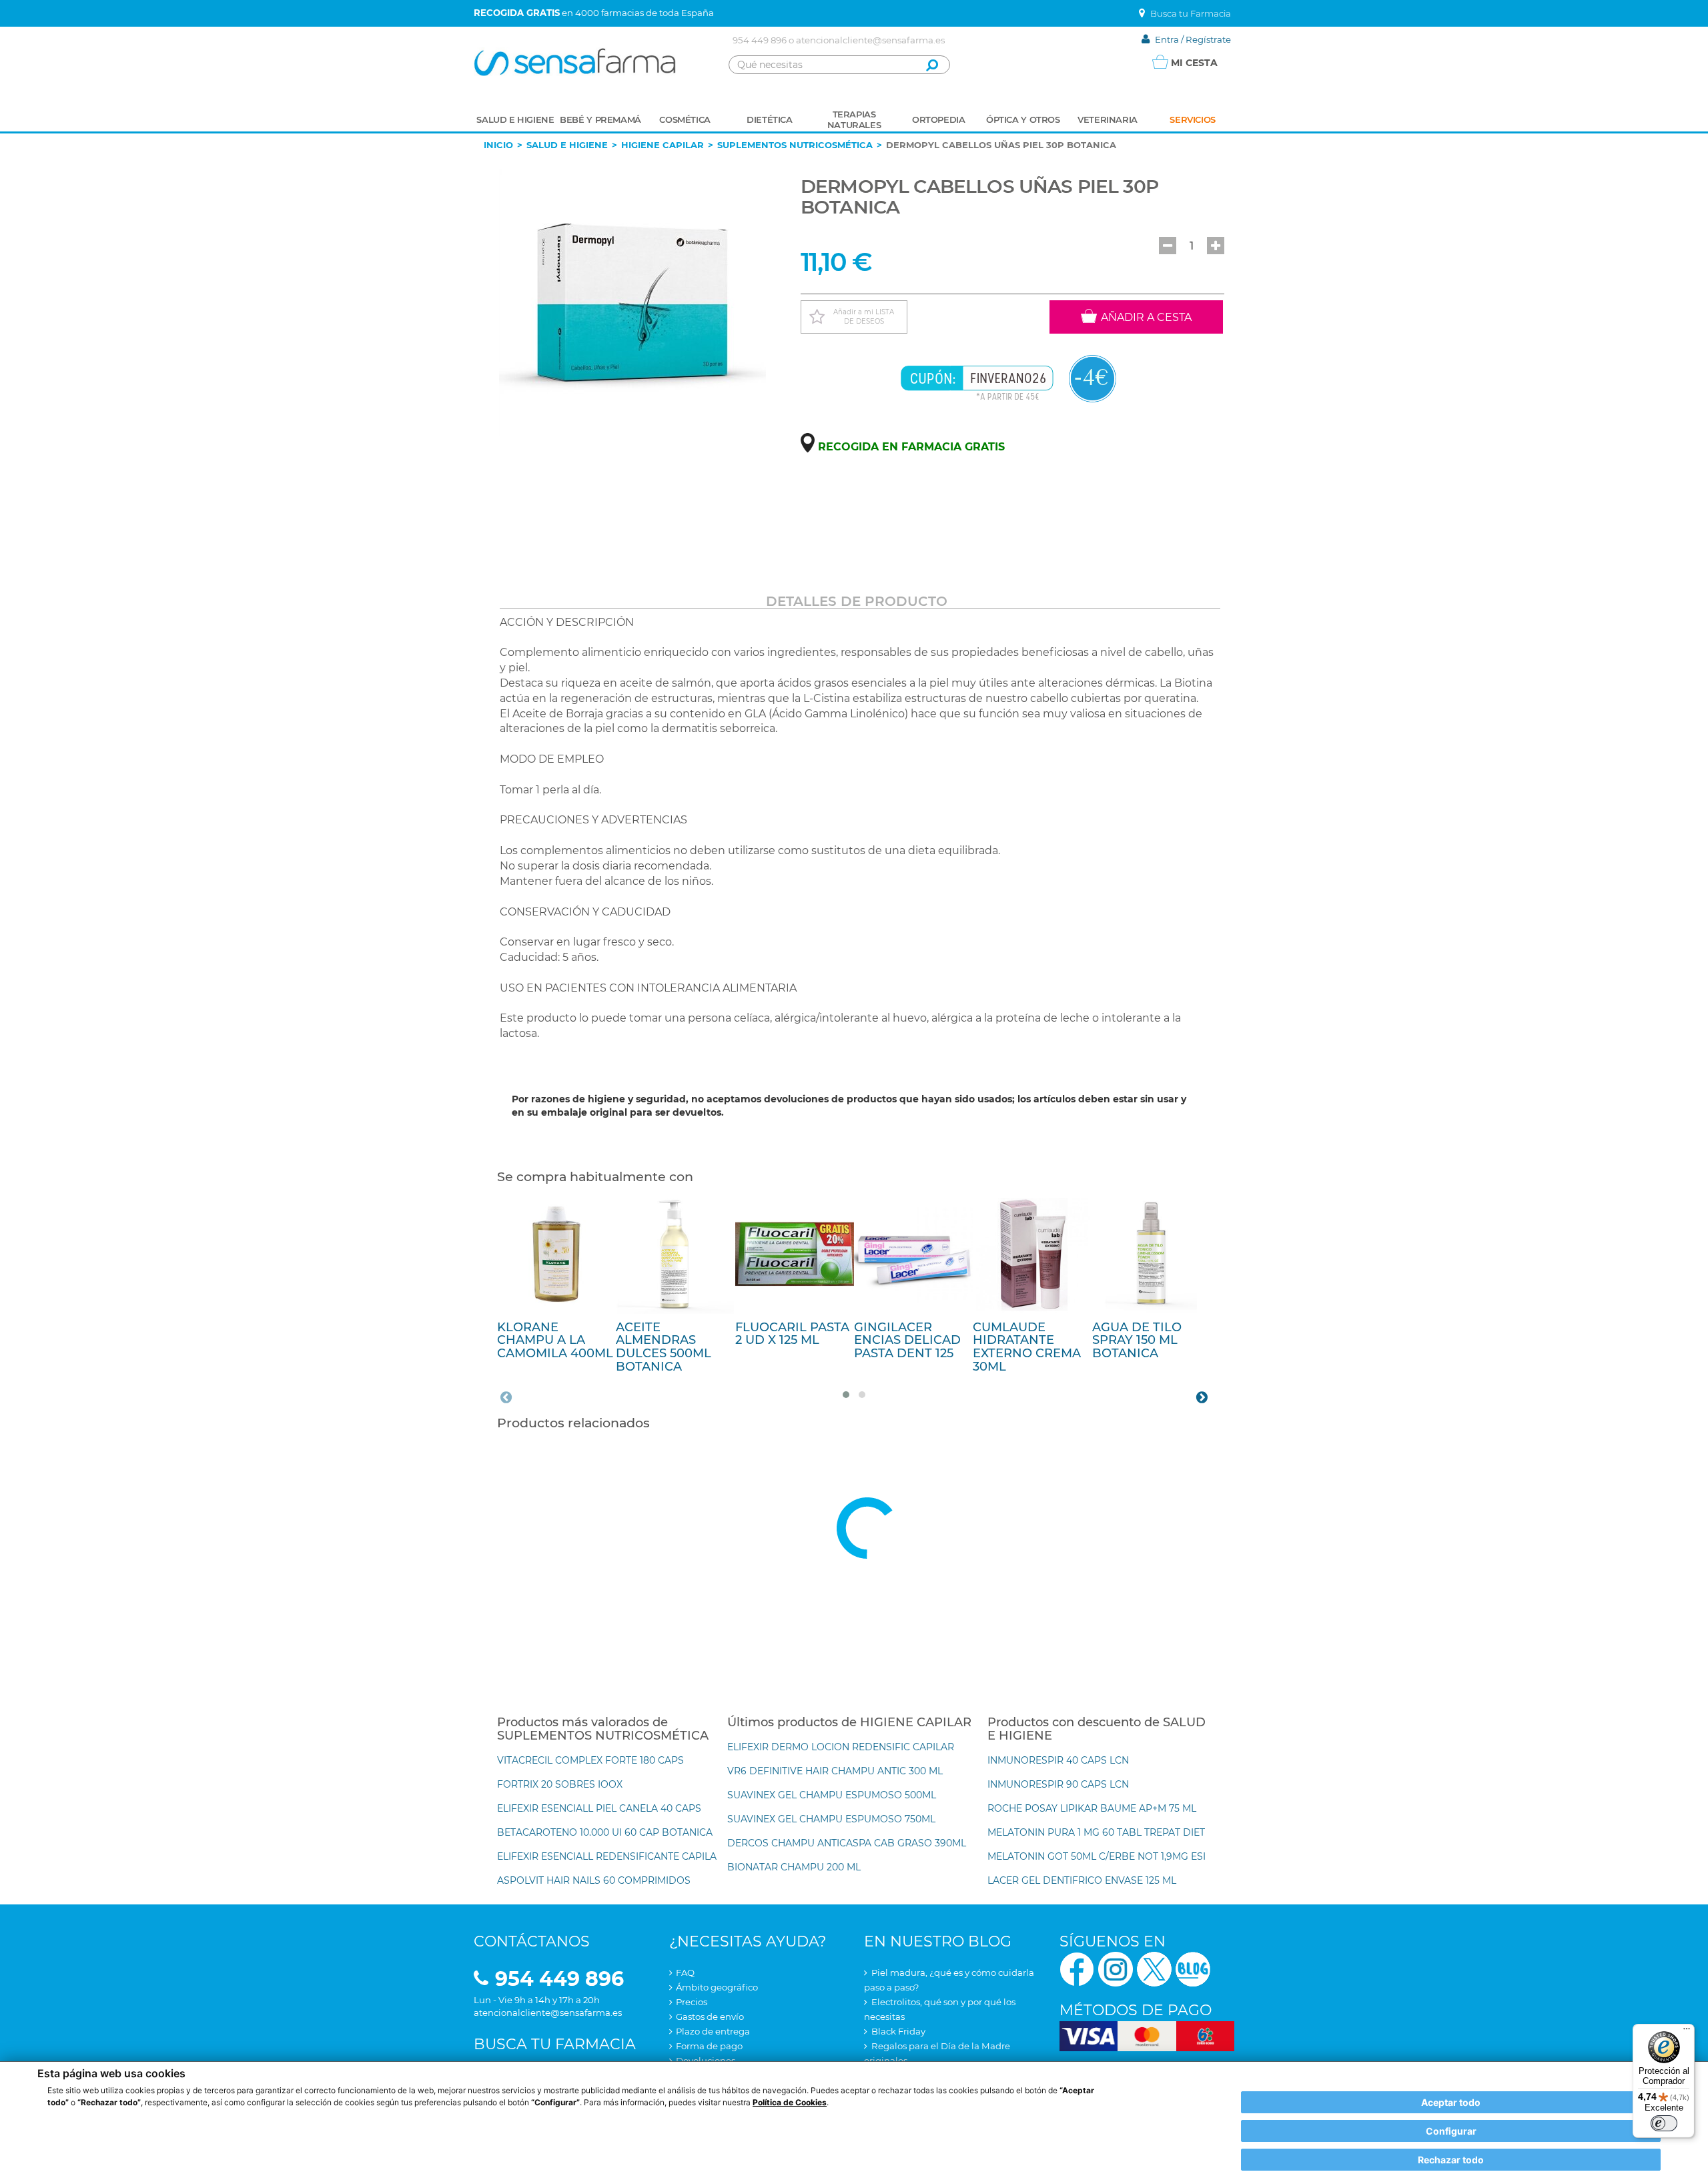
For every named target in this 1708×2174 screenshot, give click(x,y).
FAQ (685, 1972)
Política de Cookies (790, 2102)
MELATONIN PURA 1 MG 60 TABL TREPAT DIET (1096, 1832)
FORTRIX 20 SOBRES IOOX (560, 1784)
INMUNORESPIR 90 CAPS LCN (1058, 1784)
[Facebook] (1077, 1968)
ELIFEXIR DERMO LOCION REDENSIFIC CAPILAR (841, 1747)
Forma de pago (709, 2046)
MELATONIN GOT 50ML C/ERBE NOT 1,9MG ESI (1097, 1856)
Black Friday (898, 2031)
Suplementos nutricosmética (795, 145)
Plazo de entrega (713, 2031)
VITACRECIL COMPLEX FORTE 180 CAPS (590, 1760)
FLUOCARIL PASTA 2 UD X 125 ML (792, 1334)
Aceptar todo (1451, 2102)
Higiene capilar (663, 145)
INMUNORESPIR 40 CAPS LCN (1058, 1760)
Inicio (498, 145)
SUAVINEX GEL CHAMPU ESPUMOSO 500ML (832, 1795)
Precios (692, 2002)
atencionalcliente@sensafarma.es (870, 40)
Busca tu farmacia (555, 2044)
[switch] (1664, 2123)
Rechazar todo (1451, 2160)
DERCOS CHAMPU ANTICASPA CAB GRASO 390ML (847, 1843)
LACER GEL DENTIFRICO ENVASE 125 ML (1082, 1880)
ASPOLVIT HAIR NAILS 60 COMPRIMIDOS (594, 1880)
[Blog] (1193, 1968)
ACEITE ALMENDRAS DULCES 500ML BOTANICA (664, 1347)
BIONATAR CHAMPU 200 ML (794, 1867)
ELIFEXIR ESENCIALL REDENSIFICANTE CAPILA (607, 1856)
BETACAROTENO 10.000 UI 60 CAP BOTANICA (605, 1832)
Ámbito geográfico (717, 1987)
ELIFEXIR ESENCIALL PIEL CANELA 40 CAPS (599, 1808)
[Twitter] (1154, 1968)
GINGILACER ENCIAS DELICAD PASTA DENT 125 (907, 1341)
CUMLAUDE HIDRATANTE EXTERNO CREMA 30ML (1027, 1347)
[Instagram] (1116, 1968)
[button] (1168, 246)
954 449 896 (760, 40)
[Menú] (1687, 2032)
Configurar (1451, 2131)
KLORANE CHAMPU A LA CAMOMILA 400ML (555, 1341)
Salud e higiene (567, 145)
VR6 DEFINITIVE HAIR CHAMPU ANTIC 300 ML (835, 1771)
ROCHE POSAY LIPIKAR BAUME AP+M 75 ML (1092, 1808)
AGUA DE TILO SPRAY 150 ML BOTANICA (1137, 1341)
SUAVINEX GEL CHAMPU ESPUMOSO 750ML (831, 1819)
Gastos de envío (710, 2017)
